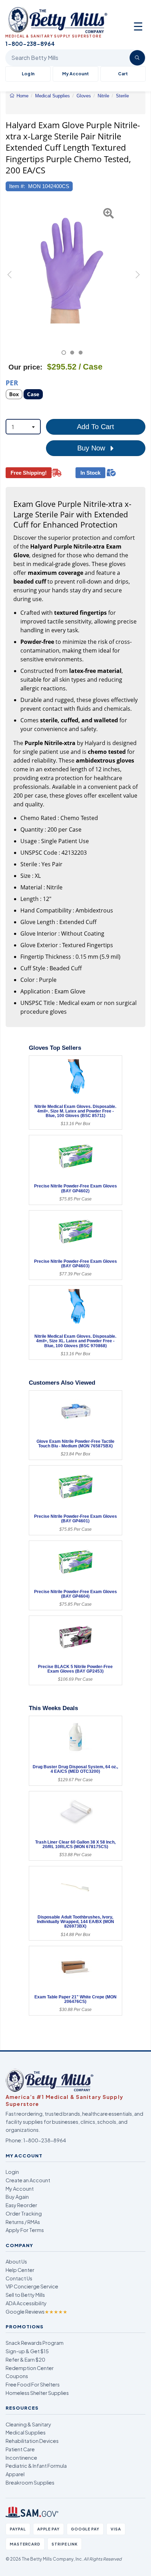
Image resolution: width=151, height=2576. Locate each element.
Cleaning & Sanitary (28, 2424)
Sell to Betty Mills (25, 2295)
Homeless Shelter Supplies (37, 2393)
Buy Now (92, 448)
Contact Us (19, 2278)
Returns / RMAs (23, 2222)
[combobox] (23, 427)
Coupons (17, 2376)
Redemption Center (30, 2368)
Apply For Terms (25, 2230)
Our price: (25, 367)
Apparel (15, 2474)
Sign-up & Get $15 (27, 2351)
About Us (16, 2261)
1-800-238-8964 (45, 2140)
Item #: (17, 186)
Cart (123, 74)
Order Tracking (24, 2213)
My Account (75, 74)
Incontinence (21, 2458)
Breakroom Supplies (30, 2482)
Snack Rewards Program (35, 2343)
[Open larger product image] (72, 270)
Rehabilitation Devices (32, 2441)
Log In (28, 74)
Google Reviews (37, 2312)
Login (12, 2172)
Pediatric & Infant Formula (36, 2466)
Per (12, 382)
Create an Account (28, 2180)
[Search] (137, 58)
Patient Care (20, 2449)
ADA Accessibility (26, 2303)
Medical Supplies (26, 2432)
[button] (10, 278)
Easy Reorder (21, 2205)
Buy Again (17, 2197)
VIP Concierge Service (32, 2286)
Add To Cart (96, 427)
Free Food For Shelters (33, 2384)
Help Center (20, 2270)
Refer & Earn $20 (25, 2360)
